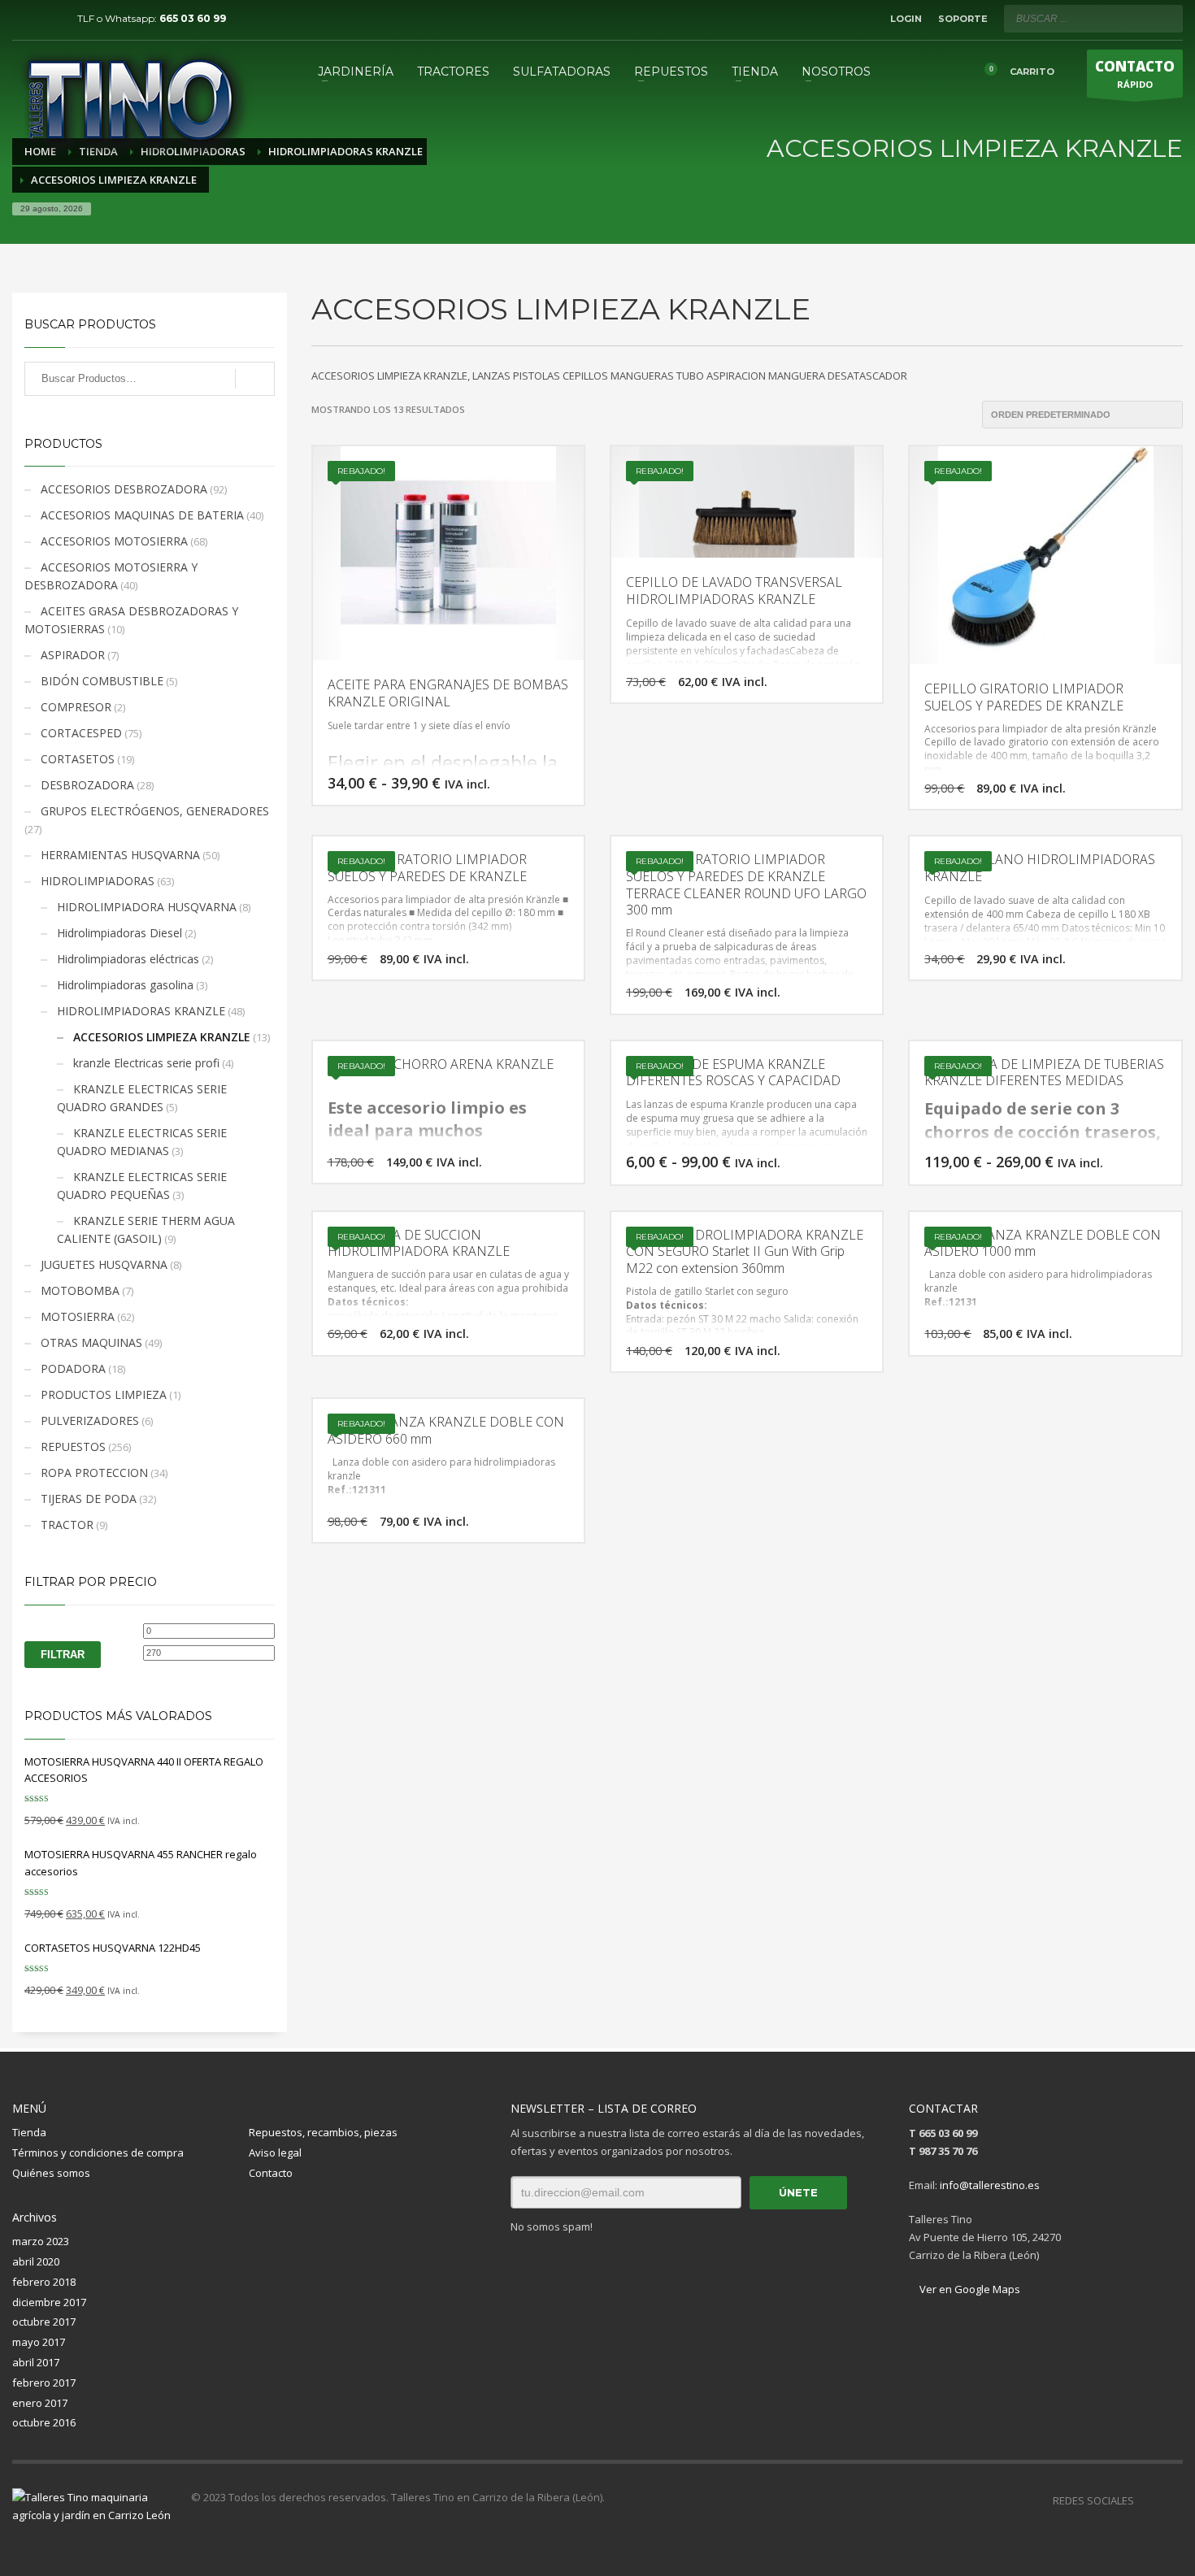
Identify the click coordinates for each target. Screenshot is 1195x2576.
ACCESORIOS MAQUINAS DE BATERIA (142, 515)
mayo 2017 (39, 2342)
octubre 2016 (44, 2422)
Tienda (29, 2132)
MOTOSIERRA (78, 1316)
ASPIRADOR (73, 655)
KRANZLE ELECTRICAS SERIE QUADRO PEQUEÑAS (142, 1186)
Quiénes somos (51, 2173)
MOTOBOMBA (80, 1290)
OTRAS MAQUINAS (91, 1342)
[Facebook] (24, 19)
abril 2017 (36, 2362)
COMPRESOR (76, 707)
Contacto (271, 2173)
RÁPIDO (1135, 74)
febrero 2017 (44, 2383)
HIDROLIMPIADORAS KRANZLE (141, 1011)
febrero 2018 (44, 2282)
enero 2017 (40, 2403)
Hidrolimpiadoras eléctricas (128, 959)
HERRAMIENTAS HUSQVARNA (120, 855)
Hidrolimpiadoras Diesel (119, 933)
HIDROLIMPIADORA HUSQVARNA (147, 907)
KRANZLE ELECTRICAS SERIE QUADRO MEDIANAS (142, 1142)
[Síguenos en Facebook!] (1146, 2500)
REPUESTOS (73, 1447)
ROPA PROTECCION (94, 1473)
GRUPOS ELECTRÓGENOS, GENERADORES (155, 811)
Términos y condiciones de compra (98, 2152)
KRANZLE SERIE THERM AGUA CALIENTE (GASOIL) (146, 1229)
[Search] (255, 379)
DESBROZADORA (87, 785)
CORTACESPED (81, 733)
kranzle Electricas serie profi (146, 1063)
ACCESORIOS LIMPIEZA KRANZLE (162, 1037)
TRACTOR (67, 1525)
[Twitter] (49, 19)
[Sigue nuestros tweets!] (1171, 2500)
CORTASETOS (78, 759)
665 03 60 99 (193, 18)
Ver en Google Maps (969, 2289)
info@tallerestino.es (990, 2185)
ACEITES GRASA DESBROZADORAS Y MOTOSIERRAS (131, 620)
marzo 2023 (41, 2241)
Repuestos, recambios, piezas (323, 2132)
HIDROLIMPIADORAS (98, 881)
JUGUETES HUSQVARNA (104, 1264)
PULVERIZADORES (90, 1420)
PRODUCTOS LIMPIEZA (104, 1394)
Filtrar (63, 1655)
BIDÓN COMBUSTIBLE (102, 681)
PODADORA (73, 1368)
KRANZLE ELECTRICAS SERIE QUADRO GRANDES (142, 1098)
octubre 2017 (44, 2322)
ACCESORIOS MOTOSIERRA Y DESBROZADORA (111, 576)
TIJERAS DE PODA (89, 1499)
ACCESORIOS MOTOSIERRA (114, 541)
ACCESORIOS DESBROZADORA (124, 489)
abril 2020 (36, 2261)
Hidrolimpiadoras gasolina (125, 985)
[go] (1167, 18)
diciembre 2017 (49, 2302)
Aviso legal (275, 2152)
